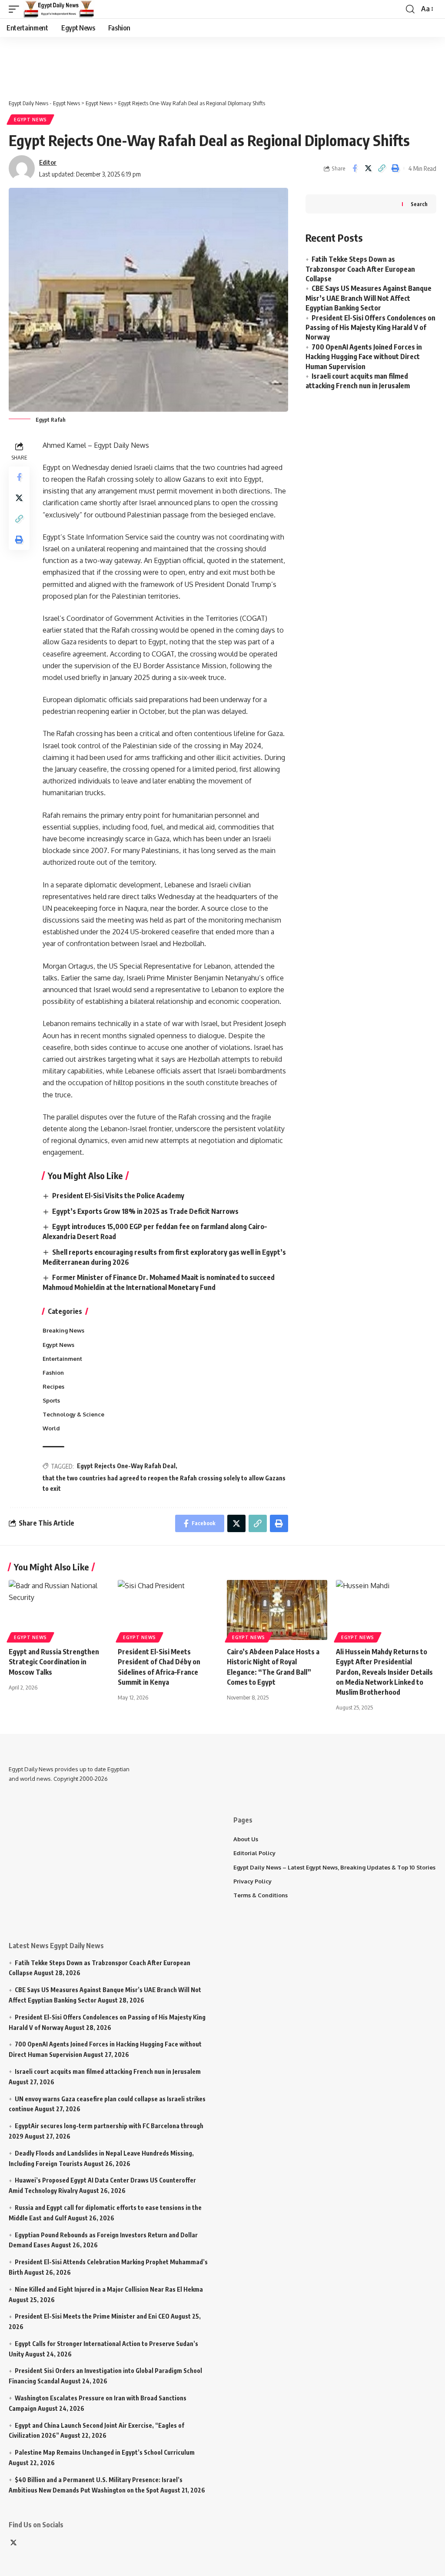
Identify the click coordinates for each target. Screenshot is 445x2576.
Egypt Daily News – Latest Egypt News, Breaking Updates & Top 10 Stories (334, 1867)
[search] (410, 9)
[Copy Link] (382, 168)
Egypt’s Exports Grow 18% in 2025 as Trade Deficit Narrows (145, 1211)
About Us (246, 1839)
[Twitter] (13, 2543)
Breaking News (63, 1330)
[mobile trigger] (16, 9)
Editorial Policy (254, 1853)
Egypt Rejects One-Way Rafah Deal (126, 1466)
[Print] (395, 168)
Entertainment (62, 1359)
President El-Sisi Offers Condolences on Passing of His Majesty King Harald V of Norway (370, 328)
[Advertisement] (219, 63)
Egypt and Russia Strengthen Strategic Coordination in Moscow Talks (54, 1662)
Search (419, 204)
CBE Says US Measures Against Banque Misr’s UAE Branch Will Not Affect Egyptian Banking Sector (369, 298)
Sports (51, 1400)
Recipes (53, 1386)
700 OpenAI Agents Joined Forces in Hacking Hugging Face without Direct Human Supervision (364, 357)
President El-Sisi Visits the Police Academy (118, 1196)
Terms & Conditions (261, 1895)
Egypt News (30, 120)
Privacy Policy (252, 1881)
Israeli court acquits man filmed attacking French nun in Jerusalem (108, 2071)
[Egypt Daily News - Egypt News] (59, 9)
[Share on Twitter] (368, 168)
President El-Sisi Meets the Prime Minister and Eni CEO (92, 2316)
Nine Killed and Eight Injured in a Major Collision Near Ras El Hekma (109, 2289)
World (51, 1428)
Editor (48, 162)
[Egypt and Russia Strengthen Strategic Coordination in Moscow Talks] (59, 1610)
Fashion (53, 1373)
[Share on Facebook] (355, 168)
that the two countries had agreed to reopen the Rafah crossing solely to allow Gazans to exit (164, 1483)
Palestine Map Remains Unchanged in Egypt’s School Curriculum (105, 2452)
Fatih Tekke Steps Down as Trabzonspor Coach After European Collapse (360, 269)
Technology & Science (73, 1414)
